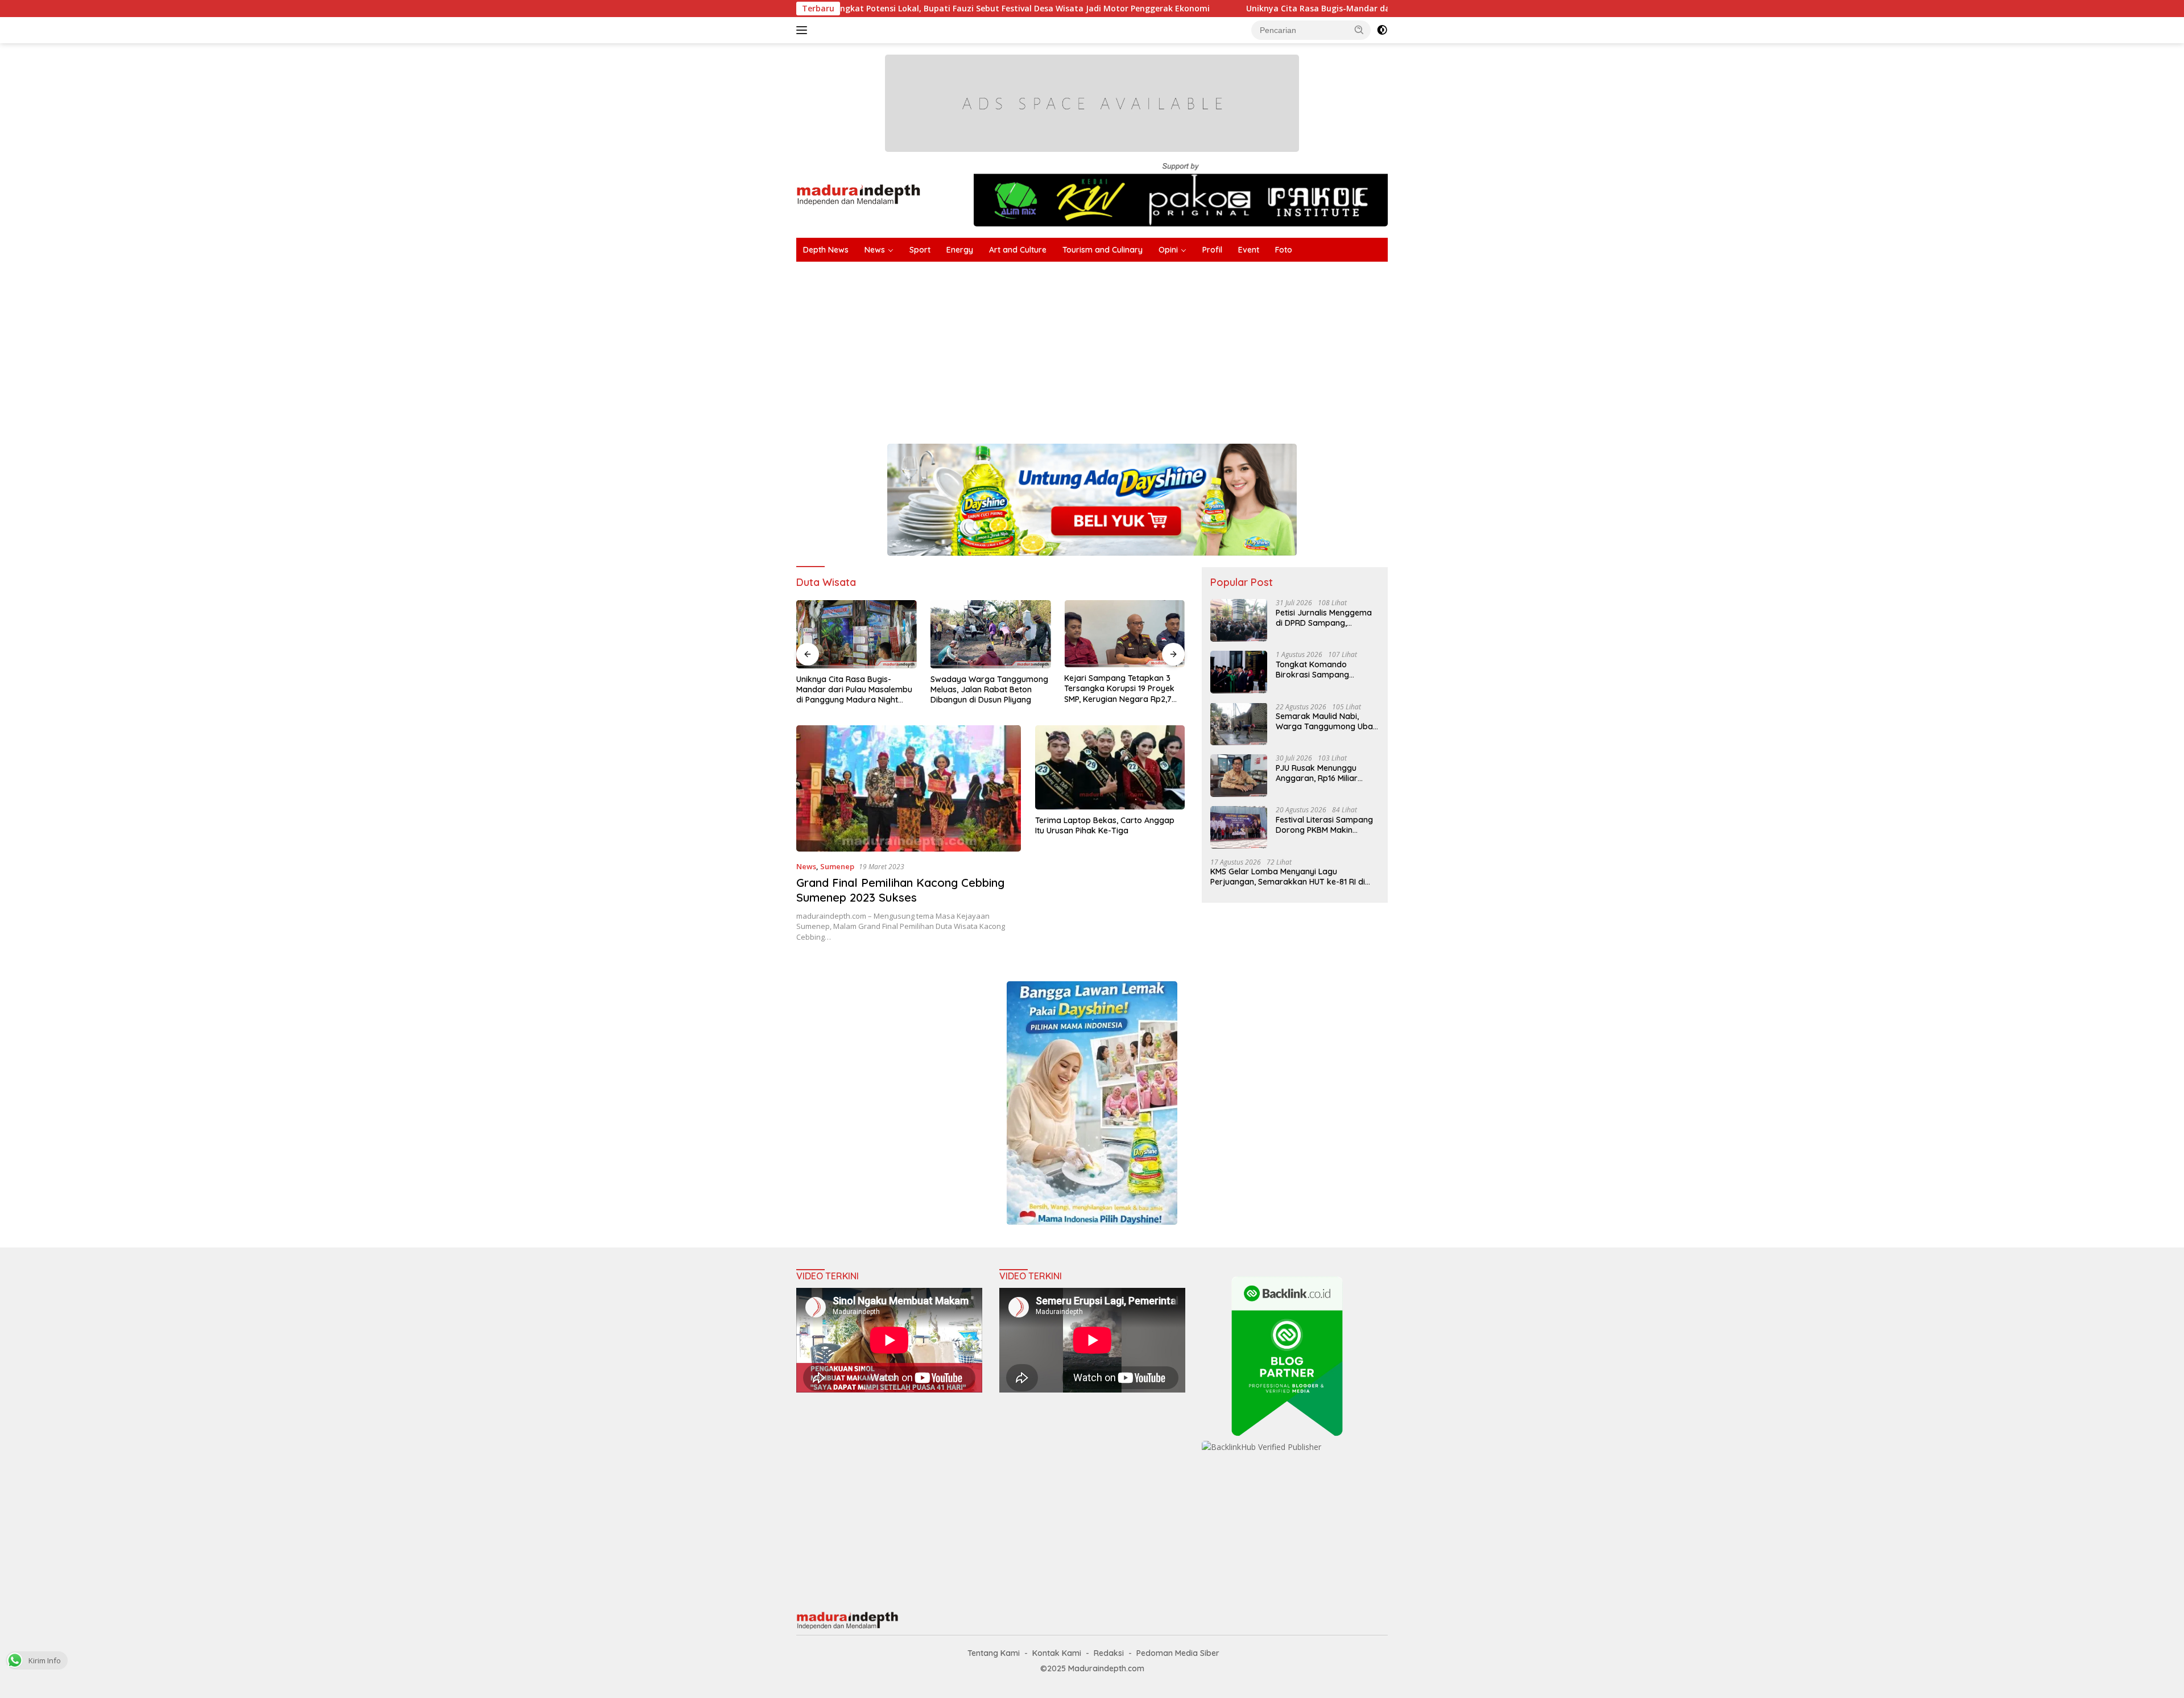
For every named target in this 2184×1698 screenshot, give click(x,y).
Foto (1284, 250)
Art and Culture (1018, 250)
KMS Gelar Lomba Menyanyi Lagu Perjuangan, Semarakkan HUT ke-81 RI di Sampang (1288, 876)
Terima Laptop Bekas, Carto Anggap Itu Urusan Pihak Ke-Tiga (1105, 825)
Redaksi (1109, 1653)
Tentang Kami (994, 1653)
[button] (1359, 30)
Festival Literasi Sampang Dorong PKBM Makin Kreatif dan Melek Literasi (1324, 824)
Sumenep (837, 866)
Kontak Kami (1057, 1653)
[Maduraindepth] (859, 194)
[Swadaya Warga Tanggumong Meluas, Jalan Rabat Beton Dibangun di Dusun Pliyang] (991, 634)
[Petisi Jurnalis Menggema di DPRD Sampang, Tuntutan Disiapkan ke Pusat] (1239, 620)
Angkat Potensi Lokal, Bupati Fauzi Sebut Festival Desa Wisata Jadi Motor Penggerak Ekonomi (887, 9)
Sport (920, 250)
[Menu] (804, 30)
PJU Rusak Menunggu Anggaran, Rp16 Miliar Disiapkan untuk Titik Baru (1325, 772)
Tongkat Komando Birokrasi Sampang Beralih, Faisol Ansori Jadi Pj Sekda (1324, 669)
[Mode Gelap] (1382, 30)
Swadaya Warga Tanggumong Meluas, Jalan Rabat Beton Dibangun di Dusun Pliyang (989, 689)
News (875, 250)
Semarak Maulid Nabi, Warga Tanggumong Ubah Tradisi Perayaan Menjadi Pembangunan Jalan (1327, 721)
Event (1249, 250)
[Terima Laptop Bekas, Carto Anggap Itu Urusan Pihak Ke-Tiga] (1110, 767)
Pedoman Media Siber (1178, 1653)
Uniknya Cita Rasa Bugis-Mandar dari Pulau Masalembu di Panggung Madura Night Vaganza (1296, 9)
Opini (1168, 250)
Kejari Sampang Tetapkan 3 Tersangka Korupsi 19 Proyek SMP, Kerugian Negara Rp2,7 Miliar (1119, 689)
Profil (1212, 250)
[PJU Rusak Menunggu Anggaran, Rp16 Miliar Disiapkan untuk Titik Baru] (1239, 776)
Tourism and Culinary (1103, 250)
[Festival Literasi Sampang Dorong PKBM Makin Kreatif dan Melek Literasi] (1239, 827)
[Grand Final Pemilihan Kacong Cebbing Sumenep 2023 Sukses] (909, 788)
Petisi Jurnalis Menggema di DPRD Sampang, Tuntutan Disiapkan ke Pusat (1324, 617)
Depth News (826, 250)
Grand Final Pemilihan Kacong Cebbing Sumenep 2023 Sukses (900, 890)
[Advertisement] (1137, 347)
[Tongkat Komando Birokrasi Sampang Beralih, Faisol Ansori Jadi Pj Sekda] (1239, 672)
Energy (960, 250)
